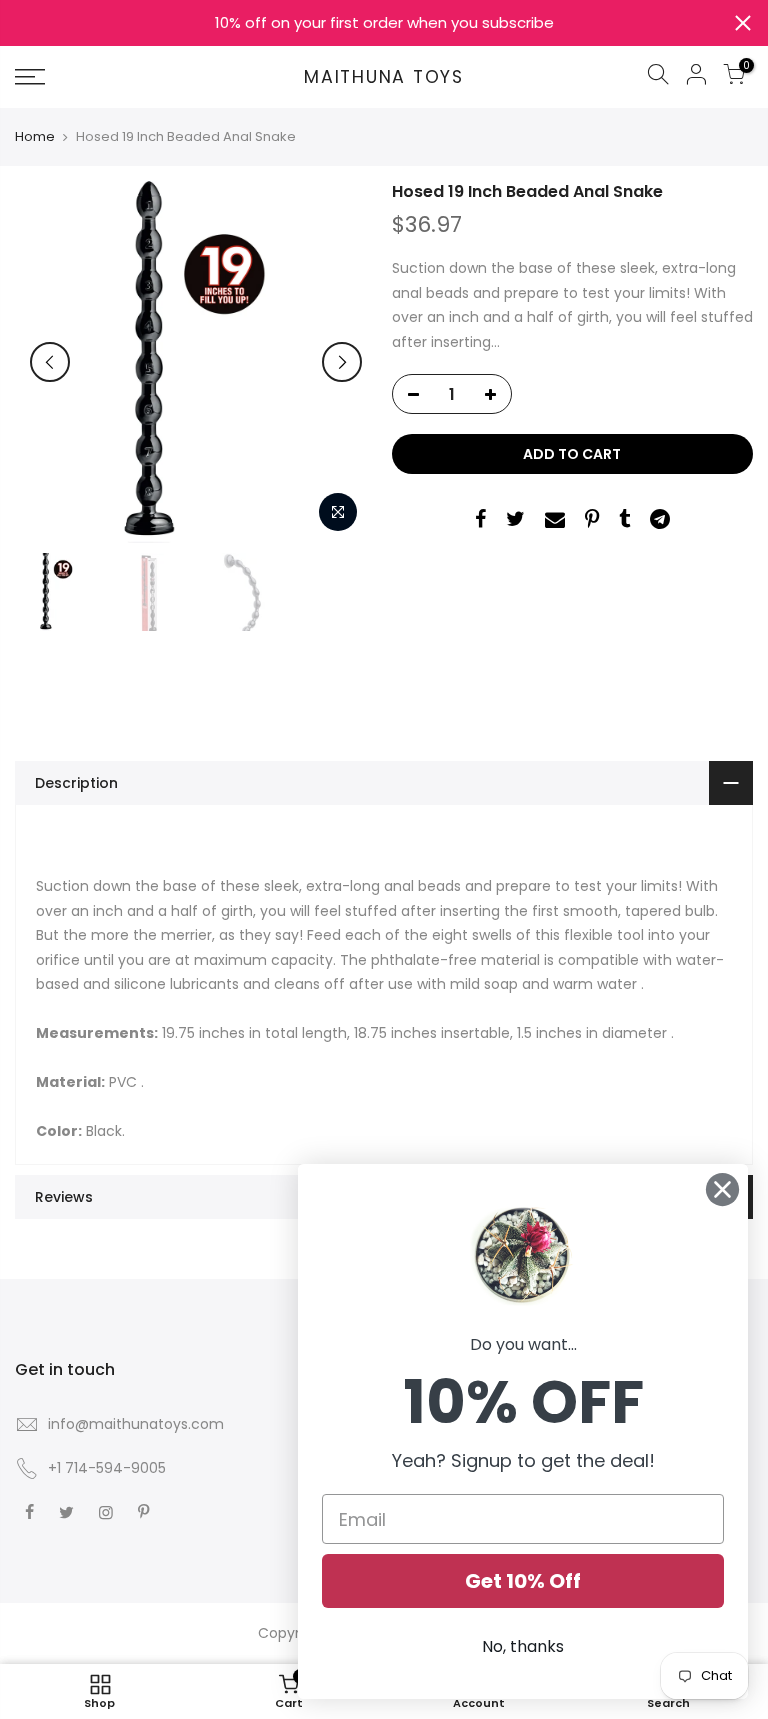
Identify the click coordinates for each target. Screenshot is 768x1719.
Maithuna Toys (384, 78)
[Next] (342, 362)
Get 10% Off (523, 1581)
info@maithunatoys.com (136, 1424)
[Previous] (50, 362)
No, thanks (523, 1646)
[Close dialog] (722, 1189)
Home (35, 137)
